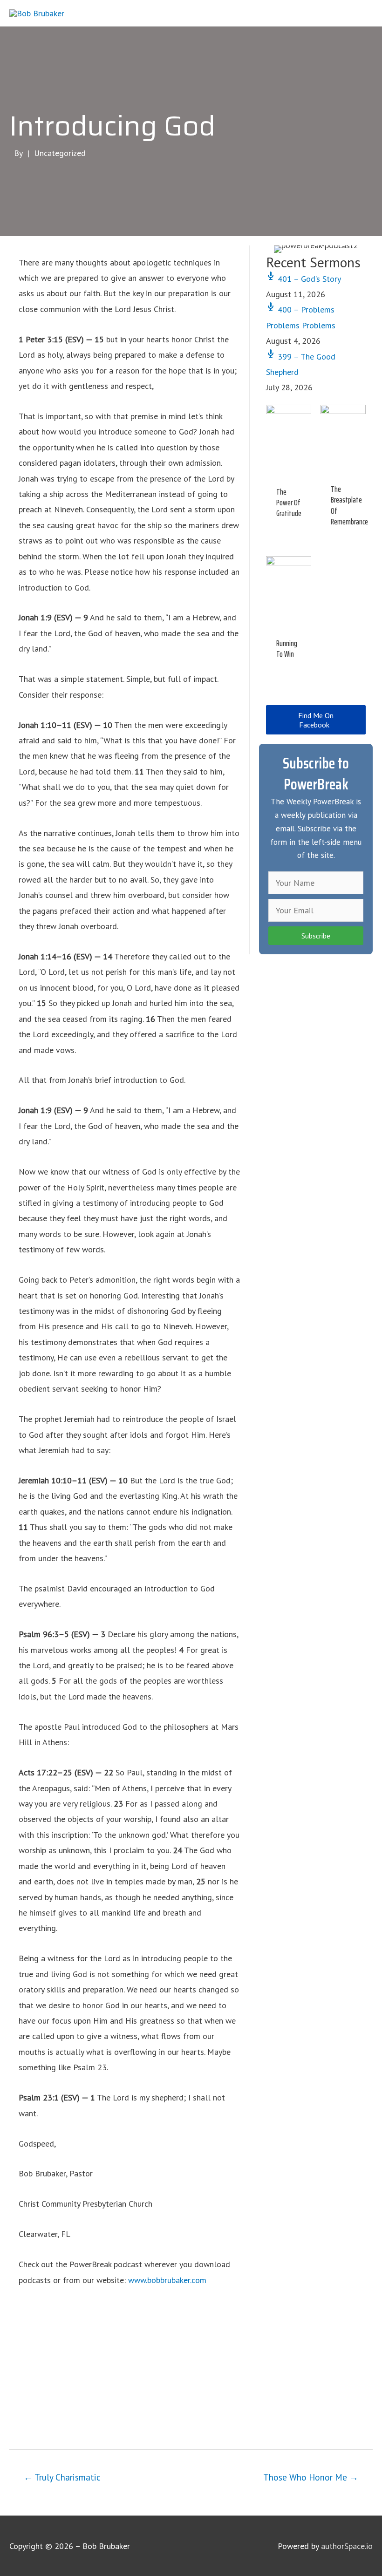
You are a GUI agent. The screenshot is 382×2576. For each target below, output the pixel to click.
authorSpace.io (347, 2546)
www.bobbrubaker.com (167, 2280)
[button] (316, 720)
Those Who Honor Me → (311, 2477)
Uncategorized (60, 153)
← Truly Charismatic (62, 2477)
